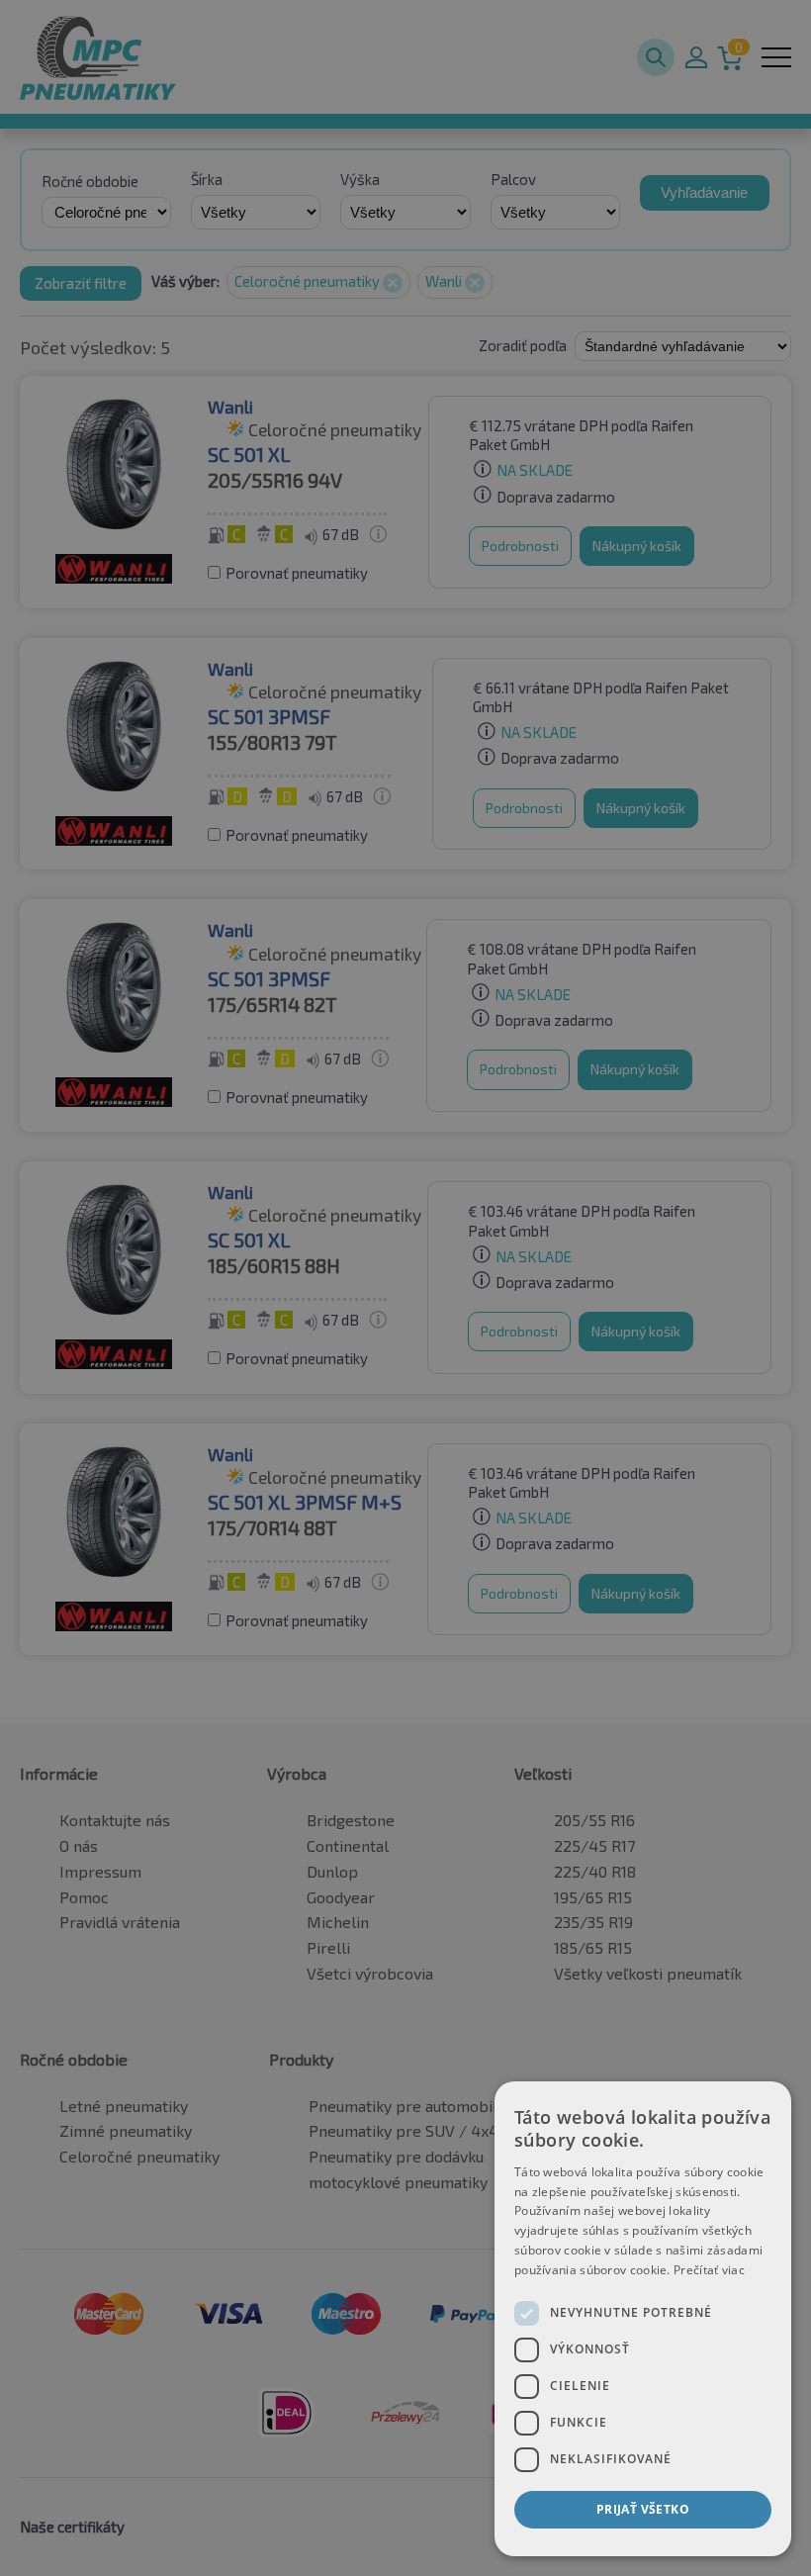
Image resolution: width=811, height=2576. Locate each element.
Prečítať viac (709, 2270)
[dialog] (643, 2319)
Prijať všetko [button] (643, 2509)
